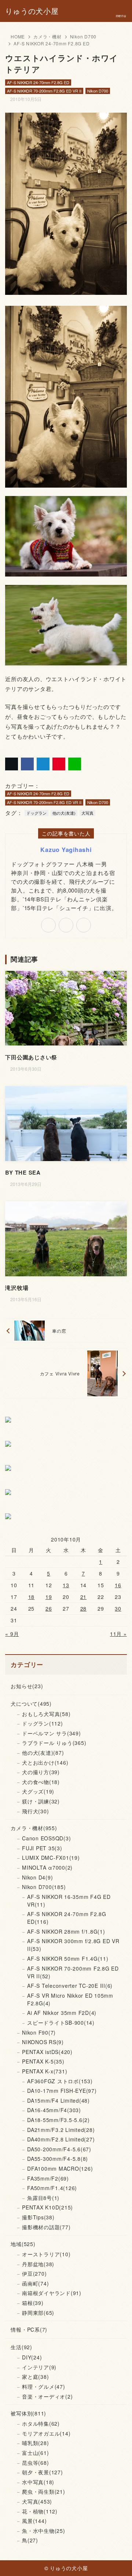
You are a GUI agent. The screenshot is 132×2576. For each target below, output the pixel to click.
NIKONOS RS (43, 2042)
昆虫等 (35, 2463)
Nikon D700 (83, 36)
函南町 (35, 2283)
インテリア (39, 2367)
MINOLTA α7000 (47, 1867)
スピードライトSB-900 (61, 2023)
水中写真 (38, 2482)
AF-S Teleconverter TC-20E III (70, 1986)
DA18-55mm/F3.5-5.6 (58, 2120)
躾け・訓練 (41, 1801)
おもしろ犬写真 (46, 1714)
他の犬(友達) (64, 813)
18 (32, 1597)
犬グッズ (38, 1791)
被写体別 (28, 2413)
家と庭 (35, 2377)
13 (66, 1585)
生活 (21, 2347)
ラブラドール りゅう (54, 1743)
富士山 (35, 2453)
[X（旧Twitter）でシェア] (12, 764)
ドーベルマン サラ (52, 1733)
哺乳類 (35, 2443)
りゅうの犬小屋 (32, 11)
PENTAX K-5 (43, 2061)
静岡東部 (38, 2313)
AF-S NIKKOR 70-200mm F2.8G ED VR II (44, 91)
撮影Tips (38, 2217)
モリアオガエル (46, 2433)
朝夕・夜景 (43, 2472)
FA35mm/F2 (48, 2178)
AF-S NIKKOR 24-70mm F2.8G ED (52, 43)
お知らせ (27, 1686)
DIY (32, 2357)
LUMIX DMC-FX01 (51, 1858)
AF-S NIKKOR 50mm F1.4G (68, 1959)
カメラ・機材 (47, 36)
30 (118, 1608)
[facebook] (66, 925)
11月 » (118, 1634)
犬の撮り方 (41, 1772)
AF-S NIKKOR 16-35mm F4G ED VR (69, 1901)
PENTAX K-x (45, 2071)
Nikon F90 (39, 2032)
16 (118, 1585)
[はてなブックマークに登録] (43, 764)
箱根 (33, 2303)
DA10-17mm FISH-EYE (62, 2091)
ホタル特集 (41, 2423)
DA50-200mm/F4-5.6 (59, 2149)
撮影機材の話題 (46, 2227)
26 (49, 1608)
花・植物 (40, 2511)
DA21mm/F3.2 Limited (61, 2130)
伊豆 (34, 2273)
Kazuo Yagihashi (66, 850)
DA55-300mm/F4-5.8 (58, 2159)
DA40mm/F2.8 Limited (61, 2139)
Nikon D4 (37, 1877)
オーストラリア (46, 2254)
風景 (34, 2521)
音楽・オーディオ (47, 2396)
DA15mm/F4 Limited (58, 2100)
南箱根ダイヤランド (52, 2293)
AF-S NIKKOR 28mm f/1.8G (66, 1931)
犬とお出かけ (45, 1762)
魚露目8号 (43, 2198)
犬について (31, 1704)
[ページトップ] (117, 2561)
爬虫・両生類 (44, 2491)
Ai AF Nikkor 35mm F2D (62, 2013)
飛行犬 (35, 1811)
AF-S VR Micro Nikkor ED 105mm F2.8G (70, 1999)
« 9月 (12, 1634)
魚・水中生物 (44, 2531)
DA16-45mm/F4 (54, 2110)
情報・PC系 (29, 2329)
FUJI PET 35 (42, 1848)
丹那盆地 (38, 2264)
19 (49, 1597)
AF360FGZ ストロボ (60, 2081)
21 (84, 1597)
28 (84, 1608)
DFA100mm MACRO (60, 2168)
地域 (23, 2244)
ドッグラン (36, 813)
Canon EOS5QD (46, 1838)
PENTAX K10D (47, 2207)
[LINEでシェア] (75, 764)
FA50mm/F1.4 (52, 2188)
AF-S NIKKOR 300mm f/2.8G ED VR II (73, 1945)
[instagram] (84, 925)
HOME (18, 36)
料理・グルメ (44, 2387)
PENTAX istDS (47, 2052)
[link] (48, 925)
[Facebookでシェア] (27, 764)
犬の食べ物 (41, 1782)
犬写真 (87, 813)
